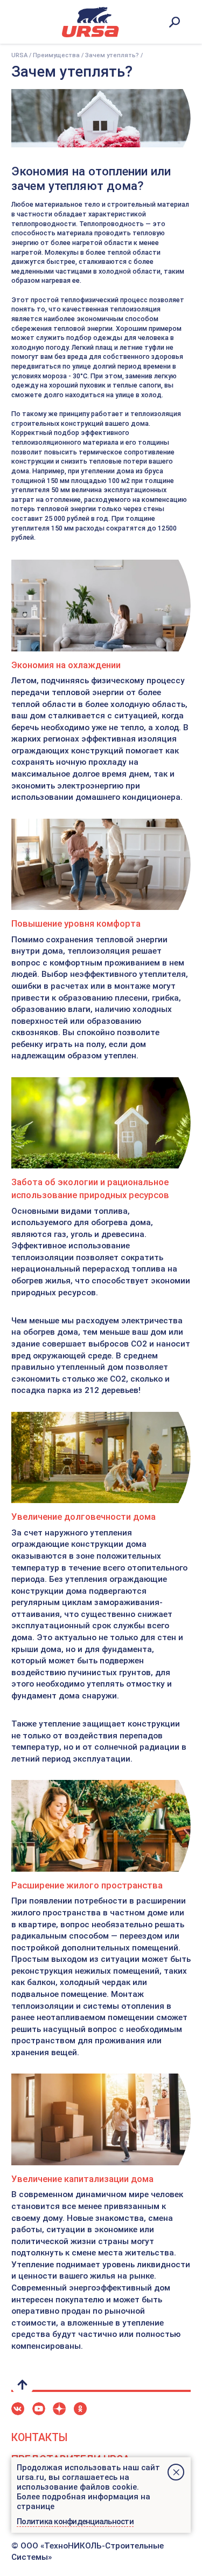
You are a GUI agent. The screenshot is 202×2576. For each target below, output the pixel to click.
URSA (19, 55)
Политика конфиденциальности (75, 2521)
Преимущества (56, 55)
